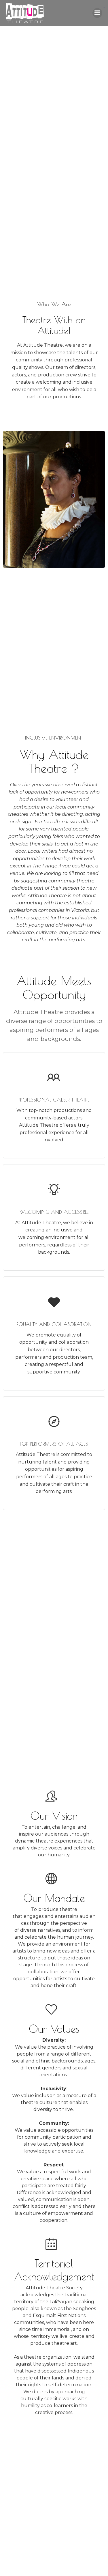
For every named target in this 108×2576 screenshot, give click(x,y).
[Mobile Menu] (97, 13)
